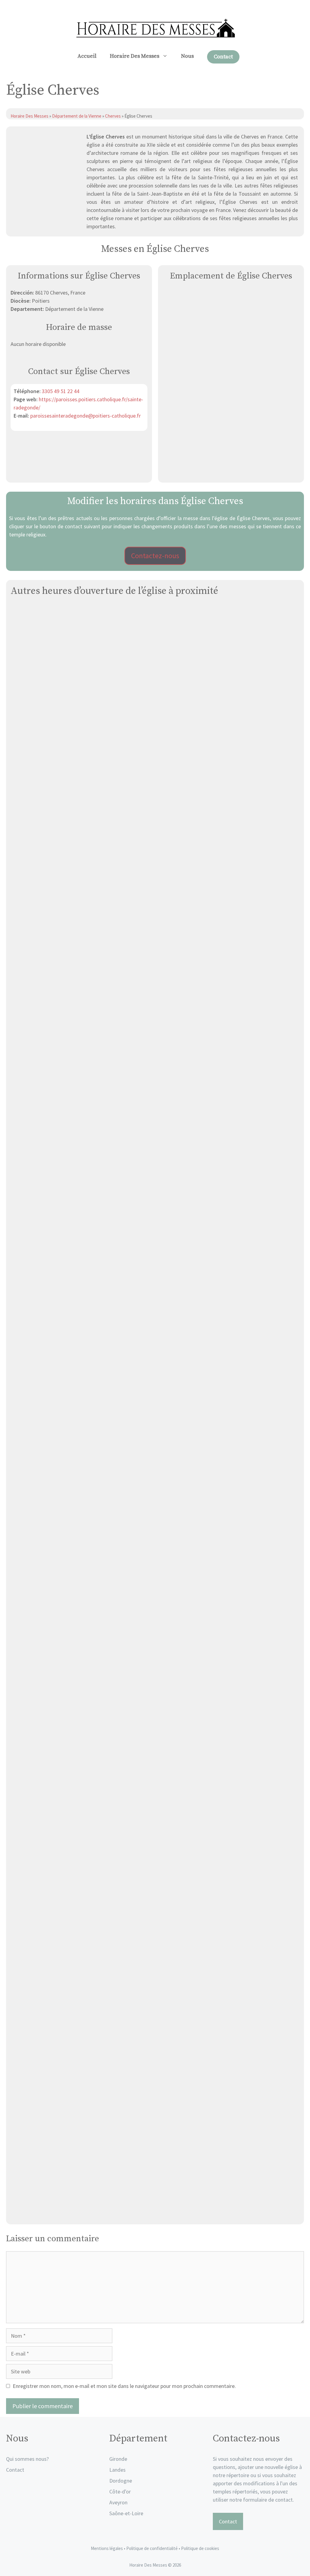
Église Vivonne (155, 777)
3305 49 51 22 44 (61, 391)
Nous (187, 56)
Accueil (87, 56)
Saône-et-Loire (126, 2513)
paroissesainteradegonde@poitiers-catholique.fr (86, 416)
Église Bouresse (155, 2033)
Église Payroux (155, 2213)
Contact (223, 57)
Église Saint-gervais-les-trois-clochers (155, 1674)
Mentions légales (107, 2548)
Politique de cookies (200, 2548)
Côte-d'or (120, 2491)
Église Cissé (155, 1495)
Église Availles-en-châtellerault (155, 1315)
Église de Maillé (155, 1136)
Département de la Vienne (77, 116)
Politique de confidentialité (152, 2548)
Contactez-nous (155, 556)
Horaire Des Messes (135, 56)
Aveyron (118, 2502)
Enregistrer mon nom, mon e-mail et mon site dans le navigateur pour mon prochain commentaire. (124, 2386)
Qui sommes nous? (27, 2459)
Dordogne (121, 2481)
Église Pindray (155, 1854)
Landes (117, 2470)
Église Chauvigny (155, 956)
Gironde (118, 2459)
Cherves (113, 116)
